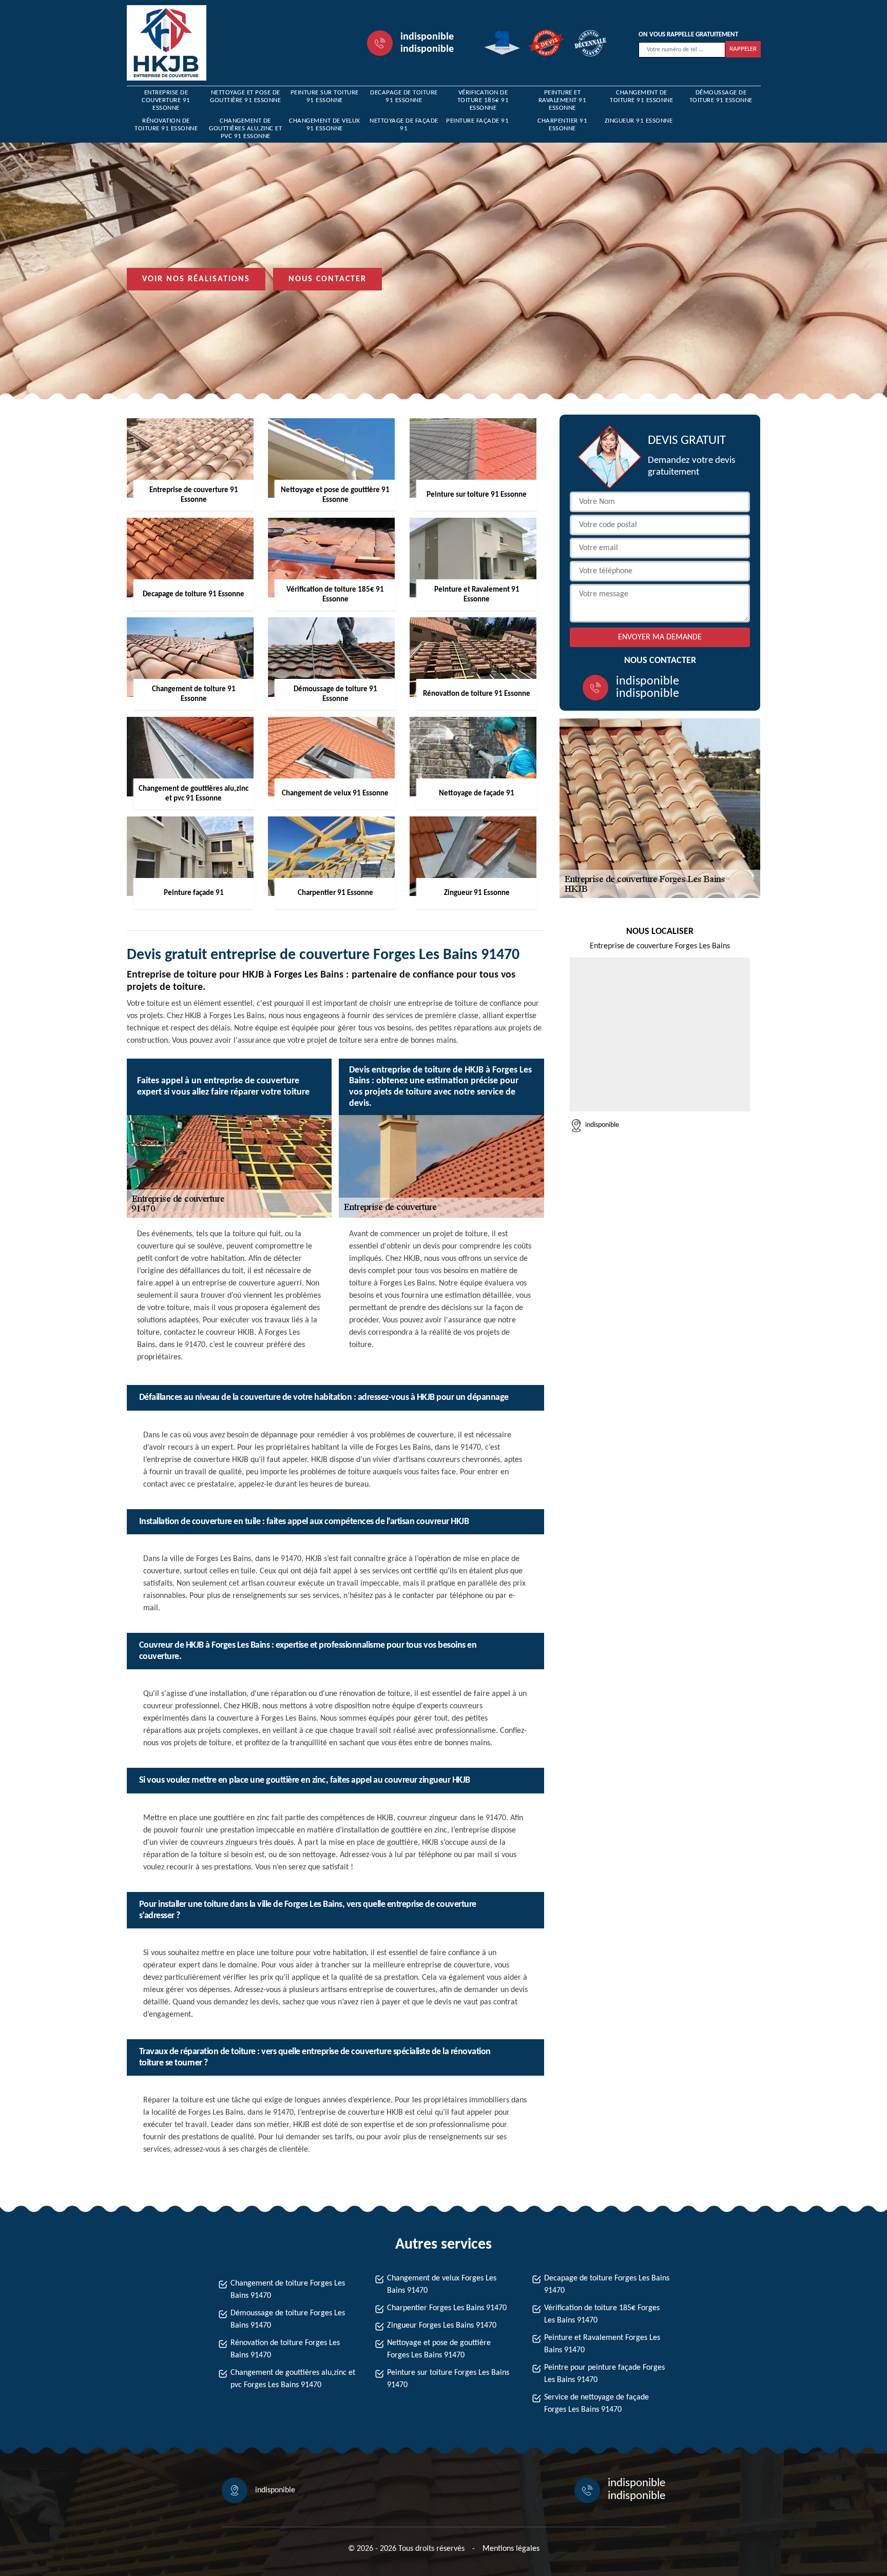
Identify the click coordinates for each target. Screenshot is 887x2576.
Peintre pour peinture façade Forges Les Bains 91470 (604, 2374)
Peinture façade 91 (477, 121)
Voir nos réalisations (196, 279)
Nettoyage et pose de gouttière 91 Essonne (245, 96)
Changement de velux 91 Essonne (325, 125)
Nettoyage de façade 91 (404, 125)
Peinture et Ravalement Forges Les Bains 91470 (602, 2344)
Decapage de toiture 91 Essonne (404, 96)
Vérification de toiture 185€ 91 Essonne (483, 100)
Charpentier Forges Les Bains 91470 (447, 2308)
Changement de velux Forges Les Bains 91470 (442, 2285)
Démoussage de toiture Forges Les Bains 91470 (288, 2319)
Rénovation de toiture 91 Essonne (166, 125)
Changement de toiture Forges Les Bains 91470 (288, 2290)
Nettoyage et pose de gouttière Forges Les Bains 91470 (439, 2349)
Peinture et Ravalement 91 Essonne (563, 100)
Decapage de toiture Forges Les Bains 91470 (607, 2285)
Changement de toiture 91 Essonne (641, 96)
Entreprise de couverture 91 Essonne (166, 100)
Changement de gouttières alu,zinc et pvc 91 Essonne (245, 129)
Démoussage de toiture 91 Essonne (721, 96)
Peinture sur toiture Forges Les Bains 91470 (448, 2379)
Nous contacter (327, 279)
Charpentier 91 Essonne (562, 125)
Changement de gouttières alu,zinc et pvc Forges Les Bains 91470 (293, 2379)
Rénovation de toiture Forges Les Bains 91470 (285, 2349)
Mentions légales (511, 2549)
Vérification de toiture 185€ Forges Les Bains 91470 (602, 2314)
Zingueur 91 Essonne (639, 121)
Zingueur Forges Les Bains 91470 (442, 2326)
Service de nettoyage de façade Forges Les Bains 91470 (596, 2404)
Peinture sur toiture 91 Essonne (325, 96)
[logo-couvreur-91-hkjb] (167, 43)
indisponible (427, 37)
